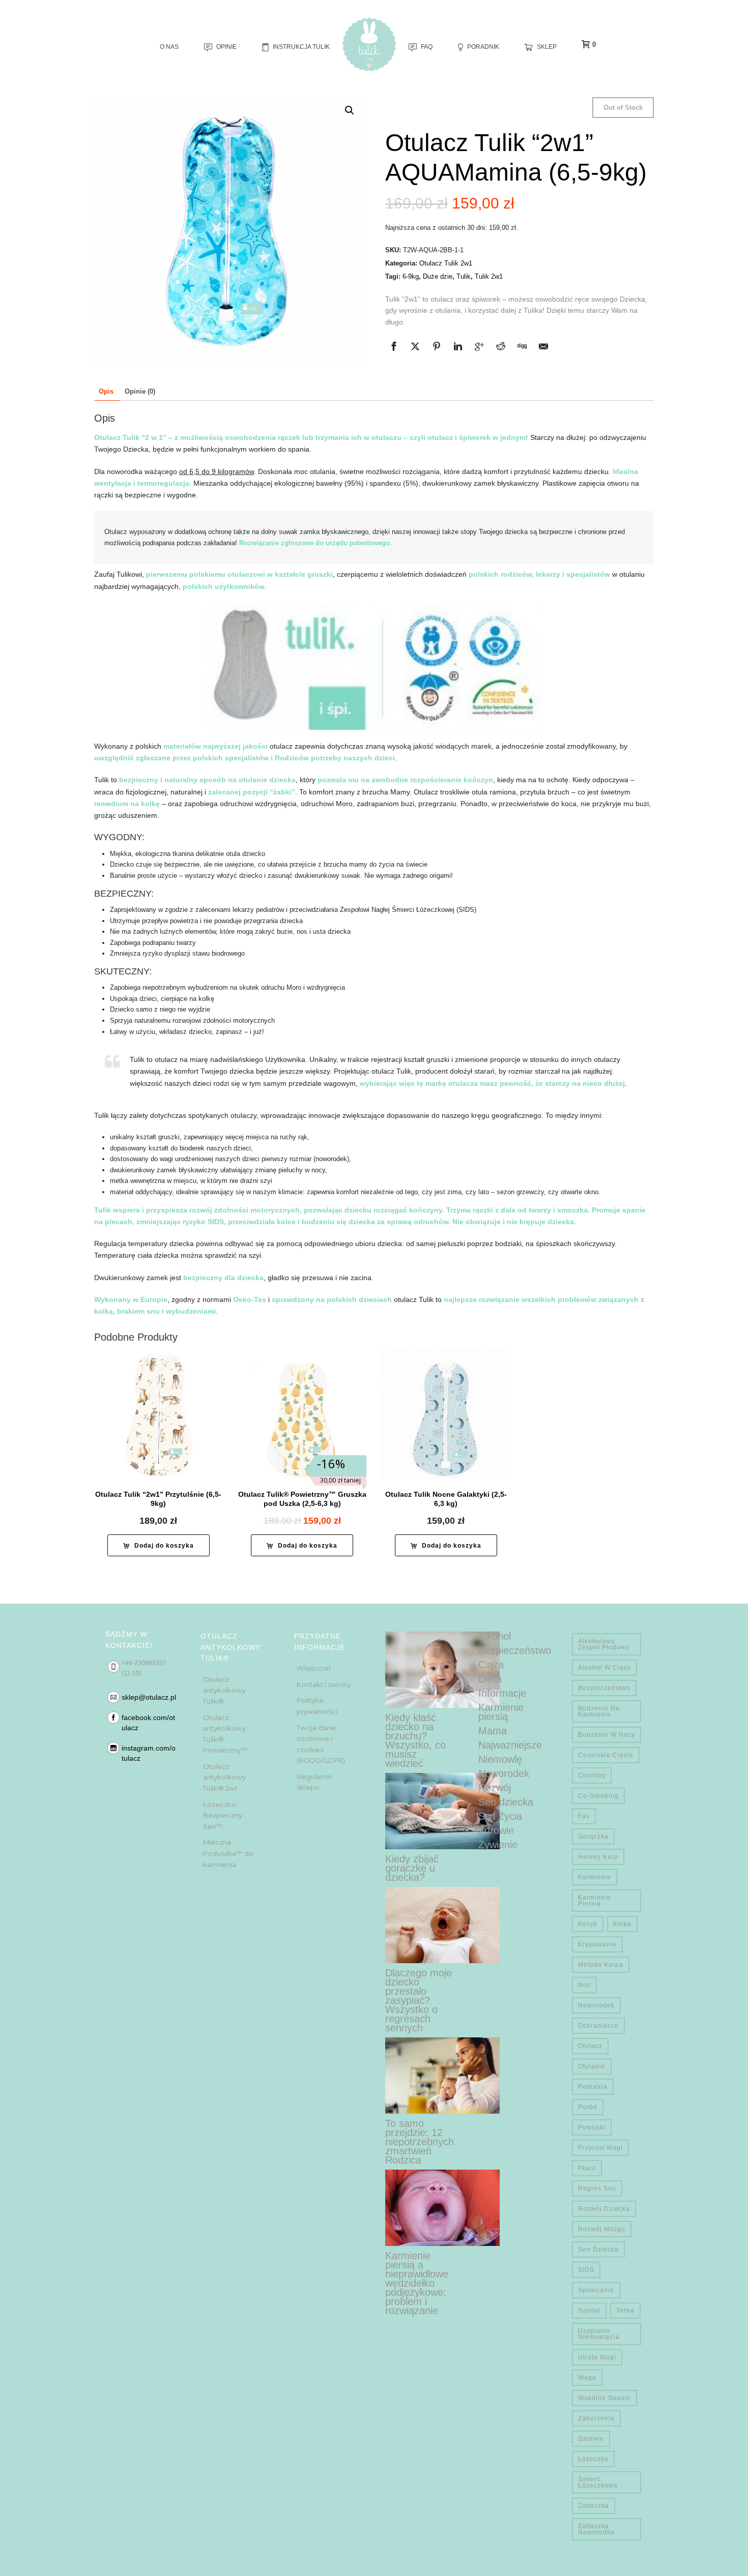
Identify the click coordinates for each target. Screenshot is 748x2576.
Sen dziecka (506, 1802)
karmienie (595, 1877)
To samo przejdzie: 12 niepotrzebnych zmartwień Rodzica (420, 2142)
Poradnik (483, 47)
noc (584, 1985)
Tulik (464, 276)
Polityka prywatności (317, 1706)
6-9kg (411, 276)
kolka (622, 1924)
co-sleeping (598, 1796)
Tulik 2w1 (489, 276)
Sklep (547, 47)
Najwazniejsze (510, 1745)
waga (587, 2378)
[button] (350, 110)
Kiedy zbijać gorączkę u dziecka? (412, 1868)
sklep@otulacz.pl (149, 1697)
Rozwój (495, 1788)
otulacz (590, 2046)
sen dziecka (598, 2249)
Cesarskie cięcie (606, 1755)
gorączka (593, 1837)
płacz (587, 2168)
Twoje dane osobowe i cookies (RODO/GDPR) (321, 1744)
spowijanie (596, 2290)
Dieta (490, 1679)
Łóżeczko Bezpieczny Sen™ (223, 1815)
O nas (169, 47)
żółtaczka (594, 2506)
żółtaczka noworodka (596, 2529)
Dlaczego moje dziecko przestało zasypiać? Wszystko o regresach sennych (419, 2000)
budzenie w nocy (607, 1735)
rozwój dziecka (604, 2209)
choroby (592, 1775)
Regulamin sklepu (314, 1782)
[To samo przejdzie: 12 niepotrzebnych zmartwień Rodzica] (442, 2076)
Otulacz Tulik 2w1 (446, 263)
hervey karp (598, 1857)
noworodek (596, 2005)
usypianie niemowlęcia (599, 2334)
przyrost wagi (600, 2148)
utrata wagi (597, 2357)
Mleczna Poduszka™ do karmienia (228, 1853)
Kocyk (588, 1924)
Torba (625, 2311)
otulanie (592, 2066)
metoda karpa (601, 1965)
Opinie (226, 47)
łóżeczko (593, 2459)
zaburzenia (596, 2418)
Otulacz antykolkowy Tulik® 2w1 (224, 1777)
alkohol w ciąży (605, 1668)
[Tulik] (369, 45)
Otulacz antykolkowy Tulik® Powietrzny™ (225, 1734)
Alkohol (495, 1636)
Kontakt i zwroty (324, 1684)
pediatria (593, 2087)
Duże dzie (438, 276)
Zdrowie (496, 1830)
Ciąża (491, 1665)
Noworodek (504, 1773)
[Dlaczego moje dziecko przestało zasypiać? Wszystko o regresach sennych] (442, 1925)
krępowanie (597, 1944)
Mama (493, 1731)
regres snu (597, 2188)
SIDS (586, 2270)
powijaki (592, 2127)
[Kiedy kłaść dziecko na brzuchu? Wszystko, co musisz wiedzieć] (442, 1670)
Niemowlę (500, 1759)
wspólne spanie (605, 2398)
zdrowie (591, 2439)
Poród (588, 2107)
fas (584, 1816)
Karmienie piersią (501, 1712)
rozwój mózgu (602, 2229)
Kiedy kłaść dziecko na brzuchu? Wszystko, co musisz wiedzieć (415, 1740)
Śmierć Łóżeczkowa (598, 2482)
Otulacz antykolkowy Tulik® (224, 1690)
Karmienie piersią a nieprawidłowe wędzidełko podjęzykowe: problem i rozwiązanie (417, 2283)
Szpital (589, 2311)
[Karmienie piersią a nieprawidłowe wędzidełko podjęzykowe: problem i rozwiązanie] (442, 2208)
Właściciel (314, 1668)
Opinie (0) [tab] (140, 391)
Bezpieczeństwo (515, 1650)
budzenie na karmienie (599, 1711)
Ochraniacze (598, 2026)
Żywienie (498, 1845)
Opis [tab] (106, 391)
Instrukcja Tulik (301, 47)
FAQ (427, 47)
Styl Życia (500, 1816)
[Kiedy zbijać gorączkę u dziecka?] (442, 1811)
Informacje (502, 1693)
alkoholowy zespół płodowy (604, 1644)
